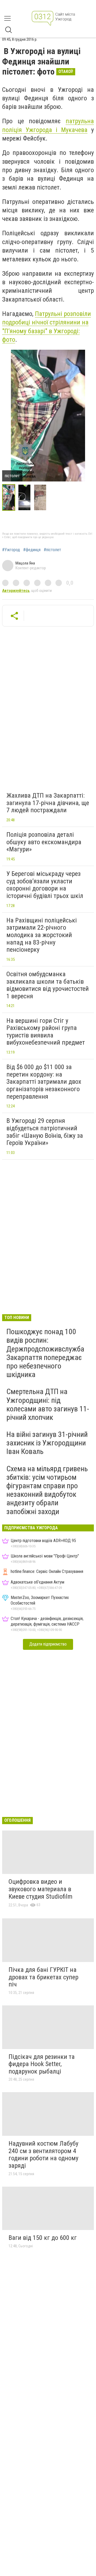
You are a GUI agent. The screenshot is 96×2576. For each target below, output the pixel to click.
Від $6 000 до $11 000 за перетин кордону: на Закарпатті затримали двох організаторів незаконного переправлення (44, 1082)
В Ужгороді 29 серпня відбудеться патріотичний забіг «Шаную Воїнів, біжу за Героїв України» (45, 1132)
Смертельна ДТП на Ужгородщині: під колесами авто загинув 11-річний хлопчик (48, 1404)
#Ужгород (11, 550)
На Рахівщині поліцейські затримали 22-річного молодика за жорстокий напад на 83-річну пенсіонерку (42, 935)
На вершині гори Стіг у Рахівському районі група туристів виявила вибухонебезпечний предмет (46, 1032)
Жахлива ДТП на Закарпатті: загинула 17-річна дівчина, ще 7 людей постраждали (48, 803)
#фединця (32, 550)
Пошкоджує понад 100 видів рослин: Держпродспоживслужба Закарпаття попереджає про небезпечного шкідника (45, 1353)
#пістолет (52, 550)
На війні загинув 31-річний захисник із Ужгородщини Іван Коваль (47, 1443)
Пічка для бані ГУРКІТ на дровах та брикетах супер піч (43, 1977)
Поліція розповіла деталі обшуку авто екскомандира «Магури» (44, 842)
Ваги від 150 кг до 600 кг (43, 2238)
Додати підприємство (48, 1644)
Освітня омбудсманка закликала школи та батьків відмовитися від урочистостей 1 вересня (48, 985)
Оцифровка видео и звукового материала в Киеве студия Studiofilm (41, 1889)
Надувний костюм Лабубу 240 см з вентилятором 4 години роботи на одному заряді (43, 2155)
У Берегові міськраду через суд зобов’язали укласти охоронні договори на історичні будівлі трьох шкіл (45, 885)
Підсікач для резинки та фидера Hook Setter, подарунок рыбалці (42, 2064)
